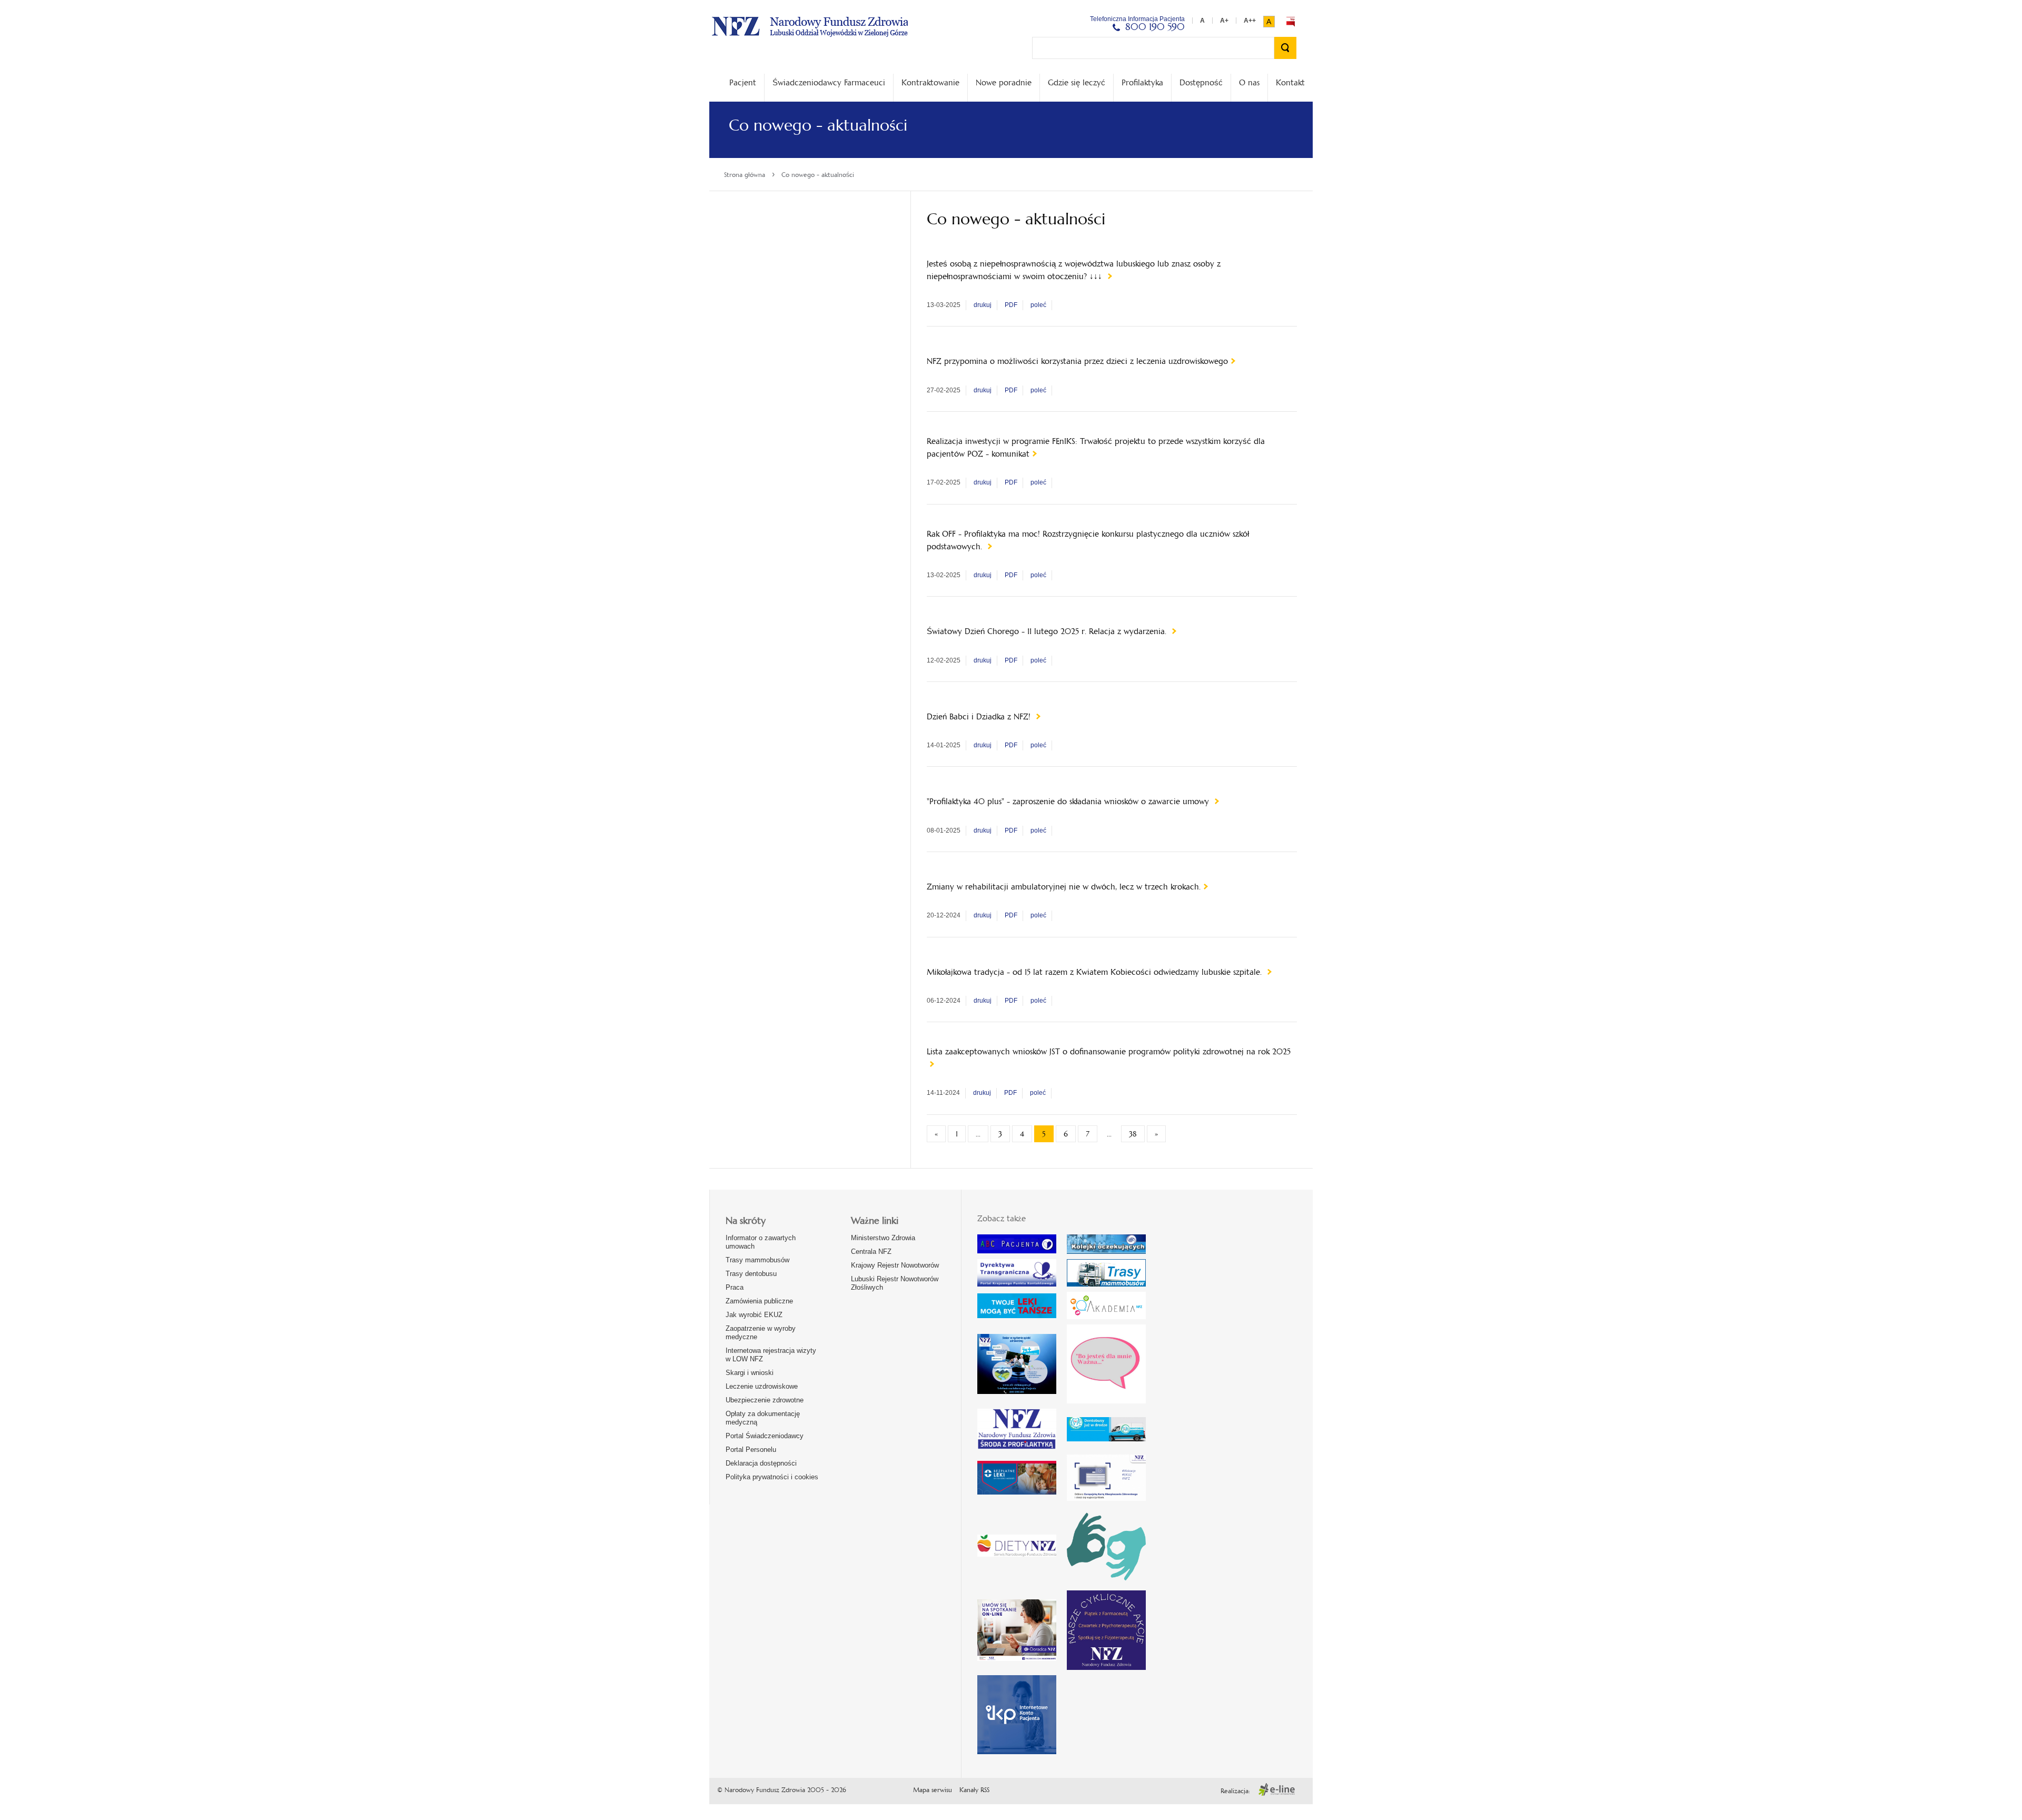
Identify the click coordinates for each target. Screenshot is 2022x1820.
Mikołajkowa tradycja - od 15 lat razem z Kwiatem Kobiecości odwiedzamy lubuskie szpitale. (1096, 972)
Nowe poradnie (1004, 82)
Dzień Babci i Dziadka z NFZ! (980, 716)
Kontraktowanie (930, 82)
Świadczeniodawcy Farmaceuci (829, 82)
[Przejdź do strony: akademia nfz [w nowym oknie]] (1106, 1305)
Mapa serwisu (933, 1790)
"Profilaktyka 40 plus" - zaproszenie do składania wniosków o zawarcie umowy (1069, 801)
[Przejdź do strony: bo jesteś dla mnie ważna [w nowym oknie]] (1106, 1364)
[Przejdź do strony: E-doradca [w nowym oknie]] (1017, 1630)
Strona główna (745, 175)
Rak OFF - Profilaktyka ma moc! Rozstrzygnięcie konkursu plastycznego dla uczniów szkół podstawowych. (1088, 540)
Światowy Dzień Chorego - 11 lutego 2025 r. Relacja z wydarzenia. (1048, 631)
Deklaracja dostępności (761, 1463)
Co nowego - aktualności (818, 175)
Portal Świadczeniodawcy (765, 1436)
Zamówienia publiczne (759, 1301)
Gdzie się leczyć (1077, 82)
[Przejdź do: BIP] (1291, 22)
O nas (1249, 82)
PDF (1011, 305)
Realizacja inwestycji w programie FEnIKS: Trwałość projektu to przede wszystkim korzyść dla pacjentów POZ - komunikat (1096, 447)
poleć (1038, 305)
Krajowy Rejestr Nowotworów (895, 1265)
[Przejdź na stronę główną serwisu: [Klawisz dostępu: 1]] (810, 25)
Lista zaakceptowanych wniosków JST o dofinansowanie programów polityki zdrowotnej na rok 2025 (1109, 1051)
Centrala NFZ (871, 1252)
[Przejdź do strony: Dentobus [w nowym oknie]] (1106, 1430)
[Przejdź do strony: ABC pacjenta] (1017, 1244)
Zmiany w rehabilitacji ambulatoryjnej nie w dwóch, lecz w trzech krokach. (1064, 887)
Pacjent (743, 82)
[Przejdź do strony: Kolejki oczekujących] (1106, 1244)
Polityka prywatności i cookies (772, 1477)
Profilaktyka (1142, 82)
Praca (735, 1287)
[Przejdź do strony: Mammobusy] (1106, 1273)
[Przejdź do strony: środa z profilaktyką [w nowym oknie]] (1017, 1429)
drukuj (983, 305)
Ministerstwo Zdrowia (883, 1238)
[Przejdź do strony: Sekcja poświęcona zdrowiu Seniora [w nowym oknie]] (1017, 1364)
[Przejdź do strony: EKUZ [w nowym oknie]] (1106, 1477)
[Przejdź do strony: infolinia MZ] (1017, 1306)
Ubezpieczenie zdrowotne (765, 1400)
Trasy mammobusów (757, 1260)
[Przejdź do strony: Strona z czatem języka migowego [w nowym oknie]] (1106, 1546)
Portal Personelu (751, 1450)
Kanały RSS (974, 1790)
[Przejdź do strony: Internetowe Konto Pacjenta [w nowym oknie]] (1017, 1715)
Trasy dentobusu (751, 1274)
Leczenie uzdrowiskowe (762, 1386)
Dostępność (1201, 82)
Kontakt (1290, 82)
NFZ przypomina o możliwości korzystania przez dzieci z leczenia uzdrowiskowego (1077, 361)
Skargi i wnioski (750, 1373)
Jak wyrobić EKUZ (754, 1315)
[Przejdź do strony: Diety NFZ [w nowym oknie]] (1017, 1546)
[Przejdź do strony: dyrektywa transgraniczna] (1017, 1273)
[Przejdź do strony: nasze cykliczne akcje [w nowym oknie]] (1106, 1630)
